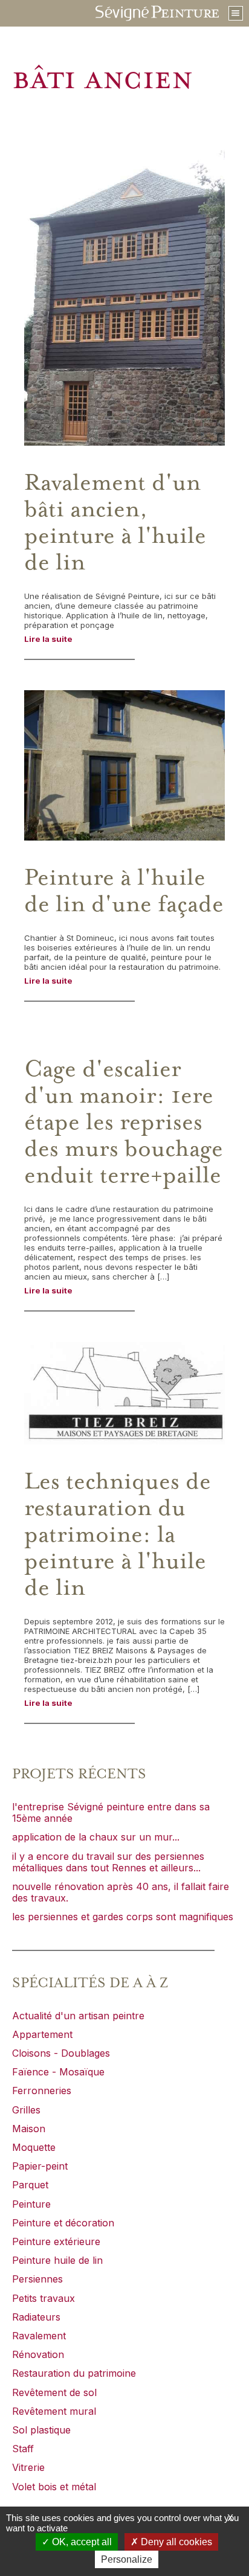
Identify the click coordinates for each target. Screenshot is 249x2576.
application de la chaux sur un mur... (96, 1837)
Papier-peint (40, 2166)
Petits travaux (44, 2298)
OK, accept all (81, 2542)
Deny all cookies (175, 2542)
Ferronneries (42, 2091)
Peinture (31, 2204)
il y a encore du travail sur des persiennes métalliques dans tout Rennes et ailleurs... (108, 1862)
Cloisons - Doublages (61, 2053)
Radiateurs (36, 2317)
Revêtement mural (54, 2411)
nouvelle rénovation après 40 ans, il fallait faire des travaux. (121, 1892)
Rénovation (38, 2354)
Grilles (26, 2110)
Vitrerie (28, 2467)
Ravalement (39, 2336)
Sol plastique (41, 2430)
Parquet (30, 2185)
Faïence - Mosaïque (58, 2072)
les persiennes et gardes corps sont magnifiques (123, 1917)
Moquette (34, 2147)
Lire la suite (48, 639)
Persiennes (37, 2279)
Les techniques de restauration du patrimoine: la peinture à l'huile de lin (118, 1535)
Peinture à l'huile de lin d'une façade (124, 891)
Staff (23, 2449)
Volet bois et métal (54, 2487)
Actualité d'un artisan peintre (78, 2016)
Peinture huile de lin (57, 2260)
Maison (29, 2129)
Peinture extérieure (56, 2241)
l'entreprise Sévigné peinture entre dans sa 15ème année (111, 1812)
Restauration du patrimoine (74, 2373)
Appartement (42, 2034)
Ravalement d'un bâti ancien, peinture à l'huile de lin (115, 523)
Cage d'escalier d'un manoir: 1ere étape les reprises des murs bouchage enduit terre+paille (124, 1123)
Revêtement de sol (54, 2392)
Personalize (127, 2559)
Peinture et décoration (63, 2223)
